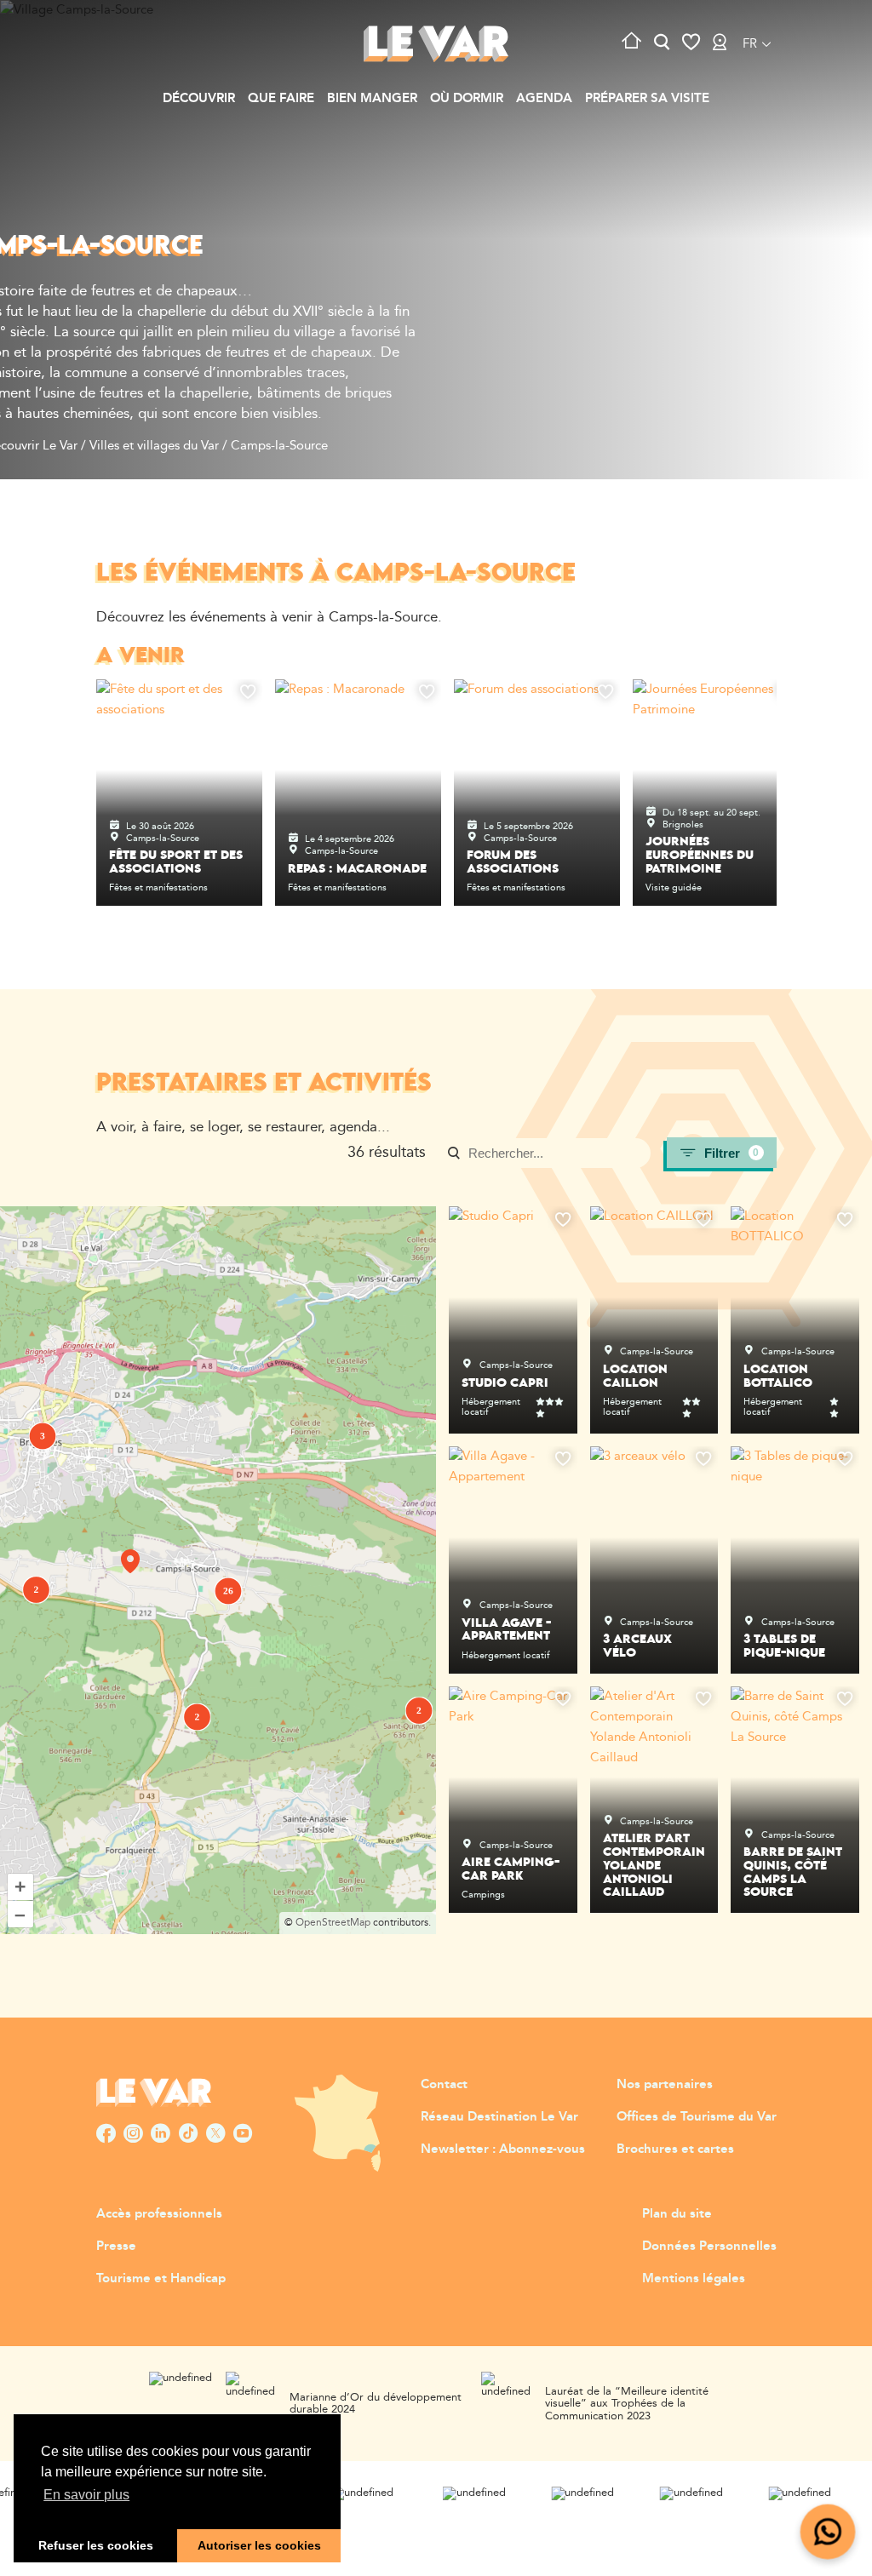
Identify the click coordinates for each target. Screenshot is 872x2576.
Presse (116, 2246)
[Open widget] (828, 2532)
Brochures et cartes (675, 2149)
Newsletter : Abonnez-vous (503, 2149)
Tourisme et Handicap (161, 2278)
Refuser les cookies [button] (96, 2545)
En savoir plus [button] (86, 2495)
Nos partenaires (665, 2084)
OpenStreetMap (333, 1923)
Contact (444, 2084)
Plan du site (677, 2214)
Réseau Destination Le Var (499, 2117)
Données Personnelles (709, 2246)
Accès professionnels (159, 2214)
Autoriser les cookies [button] (259, 2545)
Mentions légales (694, 2278)
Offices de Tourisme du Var (697, 2117)
